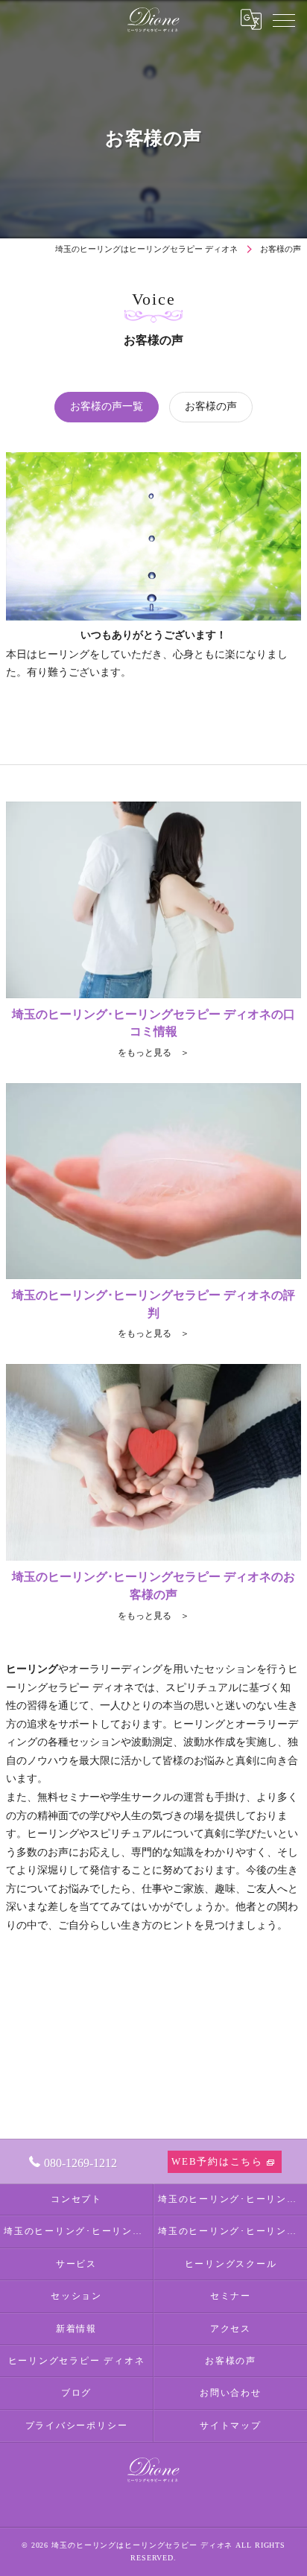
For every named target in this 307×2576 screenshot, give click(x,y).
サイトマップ (231, 2426)
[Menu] (284, 19)
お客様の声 (211, 406)
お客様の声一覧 (107, 406)
